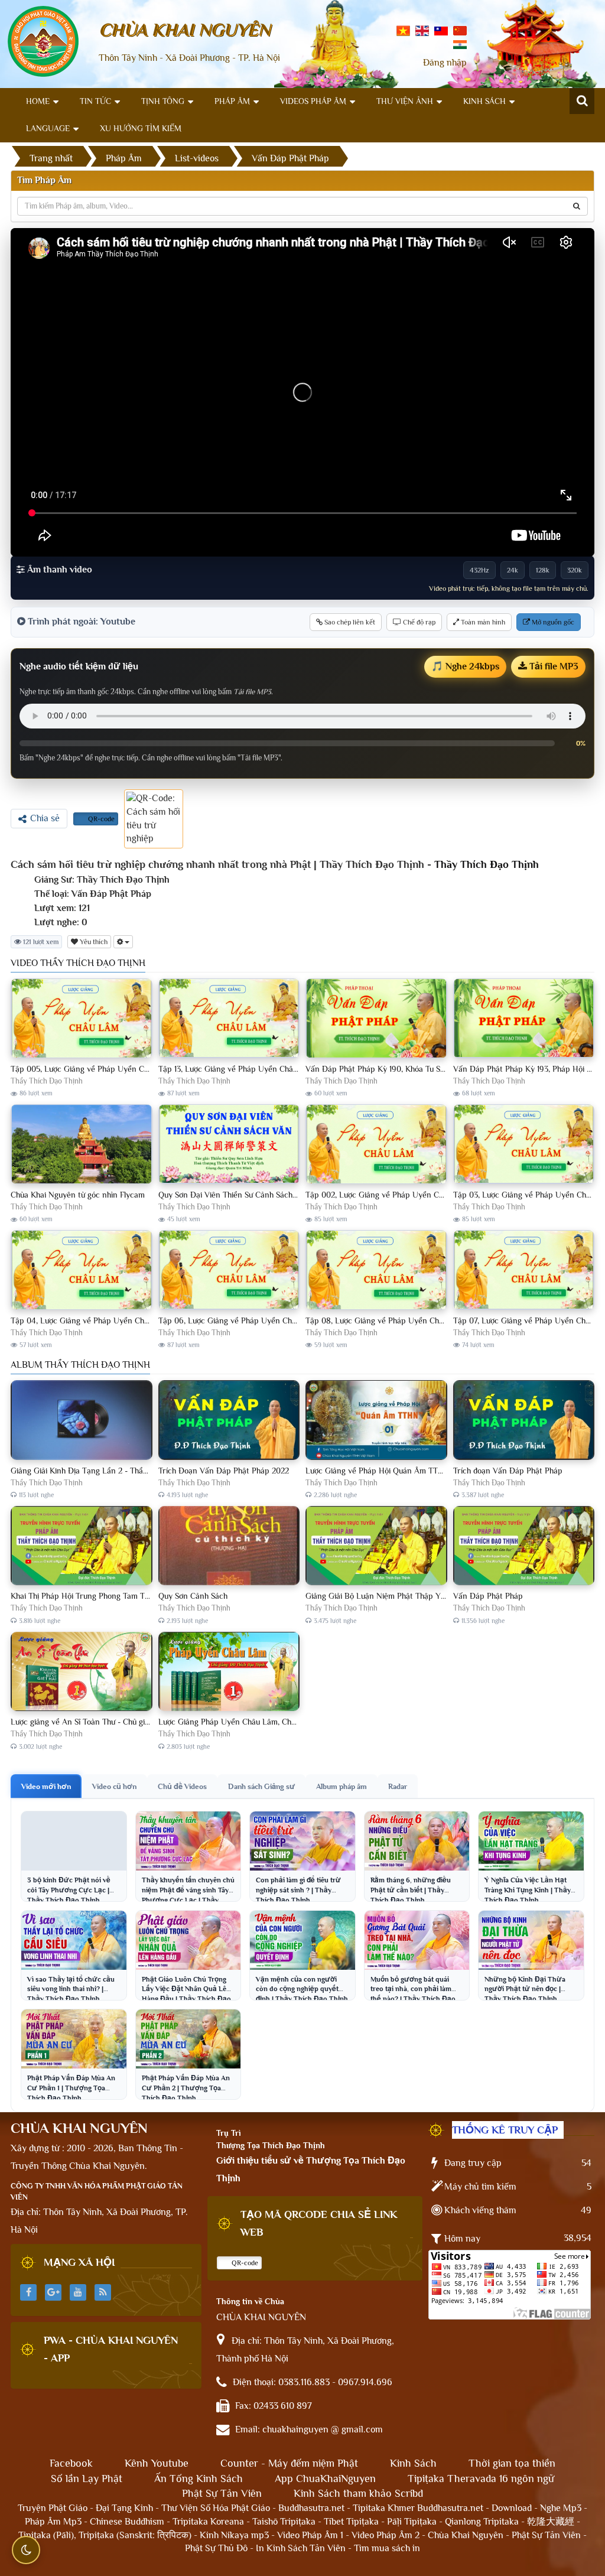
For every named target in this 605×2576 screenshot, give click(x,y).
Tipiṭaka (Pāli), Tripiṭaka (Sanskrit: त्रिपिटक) (105, 2535)
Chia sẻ (45, 818)
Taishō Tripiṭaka (285, 2522)
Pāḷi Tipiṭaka (412, 2522)
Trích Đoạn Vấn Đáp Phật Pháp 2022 (224, 1471)
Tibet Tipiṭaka (351, 2522)
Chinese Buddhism (127, 2522)
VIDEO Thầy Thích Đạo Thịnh (78, 963)
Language (48, 128)
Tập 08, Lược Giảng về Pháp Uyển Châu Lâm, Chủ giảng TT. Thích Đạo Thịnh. (442, 1320)
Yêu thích (93, 942)
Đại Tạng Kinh (124, 2508)
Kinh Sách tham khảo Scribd (358, 2493)
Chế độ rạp (418, 622)
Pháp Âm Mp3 (53, 2522)
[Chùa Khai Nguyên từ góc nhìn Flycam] (82, 1144)
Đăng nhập (445, 63)
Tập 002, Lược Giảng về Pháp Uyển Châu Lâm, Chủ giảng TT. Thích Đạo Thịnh (443, 1195)
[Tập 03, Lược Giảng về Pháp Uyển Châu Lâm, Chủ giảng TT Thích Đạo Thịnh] (524, 1144)
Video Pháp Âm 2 (386, 2535)
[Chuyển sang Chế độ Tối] (26, 2550)
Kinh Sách (484, 101)
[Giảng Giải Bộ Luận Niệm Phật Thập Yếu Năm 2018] (376, 1546)
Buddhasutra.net (311, 2508)
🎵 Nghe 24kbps (465, 666)
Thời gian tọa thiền (512, 2463)
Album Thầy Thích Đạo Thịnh (80, 1365)
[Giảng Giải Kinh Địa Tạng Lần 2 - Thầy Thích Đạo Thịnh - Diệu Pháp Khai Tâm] (82, 1420)
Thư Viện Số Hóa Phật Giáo (216, 2508)
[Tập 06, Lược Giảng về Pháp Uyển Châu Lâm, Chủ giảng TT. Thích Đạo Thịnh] (229, 1270)
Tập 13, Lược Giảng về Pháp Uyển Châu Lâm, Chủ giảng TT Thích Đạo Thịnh (292, 1069)
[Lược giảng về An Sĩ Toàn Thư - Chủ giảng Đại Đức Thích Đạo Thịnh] (82, 1672)
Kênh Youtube (157, 2463)
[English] (422, 30)
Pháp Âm (232, 101)
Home (38, 101)
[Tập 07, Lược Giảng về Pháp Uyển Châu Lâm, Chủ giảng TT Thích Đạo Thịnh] (524, 1270)
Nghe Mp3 (561, 2508)
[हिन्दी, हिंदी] (460, 44)
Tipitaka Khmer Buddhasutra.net (418, 2508)
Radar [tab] (398, 1786)
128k (543, 570)
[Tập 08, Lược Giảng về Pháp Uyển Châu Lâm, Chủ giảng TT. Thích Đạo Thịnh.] (376, 1270)
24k (513, 570)
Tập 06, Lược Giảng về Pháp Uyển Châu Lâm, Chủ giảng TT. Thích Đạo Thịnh (294, 1320)
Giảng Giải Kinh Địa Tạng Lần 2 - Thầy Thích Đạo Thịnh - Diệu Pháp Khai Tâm (148, 1471)
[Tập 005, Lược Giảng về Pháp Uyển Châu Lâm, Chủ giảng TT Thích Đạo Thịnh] (82, 1019)
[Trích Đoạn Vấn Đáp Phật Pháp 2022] (229, 1420)
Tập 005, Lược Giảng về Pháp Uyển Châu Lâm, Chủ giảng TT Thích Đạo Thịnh (148, 1069)
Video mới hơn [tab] (46, 1786)
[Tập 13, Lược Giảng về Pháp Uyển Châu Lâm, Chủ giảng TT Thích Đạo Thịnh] (229, 1019)
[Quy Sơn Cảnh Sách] (229, 1546)
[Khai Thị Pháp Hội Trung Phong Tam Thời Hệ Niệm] (82, 1546)
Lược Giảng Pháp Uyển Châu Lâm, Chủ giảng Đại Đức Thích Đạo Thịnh (283, 1722)
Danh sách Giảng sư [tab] (261, 1786)
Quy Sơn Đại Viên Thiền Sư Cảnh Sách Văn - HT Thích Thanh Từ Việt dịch (288, 1195)
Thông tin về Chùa (250, 2301)
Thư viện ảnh (405, 101)
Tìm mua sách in (387, 2548)
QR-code (100, 819)
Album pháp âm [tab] (341, 1786)
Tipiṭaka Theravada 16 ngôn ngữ (481, 2479)
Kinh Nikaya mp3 (235, 2535)
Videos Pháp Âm (313, 101)
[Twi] (441, 30)
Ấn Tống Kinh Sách (199, 2479)
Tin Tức (95, 101)
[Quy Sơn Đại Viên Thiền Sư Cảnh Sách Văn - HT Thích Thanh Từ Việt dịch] (229, 1144)
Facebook (71, 2463)
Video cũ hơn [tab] (114, 1786)
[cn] (460, 30)
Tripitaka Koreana (208, 2522)
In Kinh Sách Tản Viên (301, 2548)
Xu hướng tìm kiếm (141, 128)
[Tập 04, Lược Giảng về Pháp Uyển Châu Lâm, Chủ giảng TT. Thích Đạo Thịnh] (82, 1270)
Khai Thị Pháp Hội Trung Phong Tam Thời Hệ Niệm (99, 1596)
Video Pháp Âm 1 (310, 2535)
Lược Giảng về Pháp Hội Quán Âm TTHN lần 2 (387, 1471)
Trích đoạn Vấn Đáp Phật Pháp (508, 1471)
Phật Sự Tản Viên (222, 2493)
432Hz (479, 570)
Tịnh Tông (163, 101)
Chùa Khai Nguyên (466, 2535)
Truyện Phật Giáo (53, 2508)
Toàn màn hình (482, 622)
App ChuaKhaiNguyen (325, 2479)
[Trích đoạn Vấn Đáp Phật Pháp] (524, 1420)
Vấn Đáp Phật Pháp (488, 1596)
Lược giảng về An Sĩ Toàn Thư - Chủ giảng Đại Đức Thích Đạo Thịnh (129, 1722)
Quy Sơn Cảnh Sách (193, 1596)
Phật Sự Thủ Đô (216, 2548)
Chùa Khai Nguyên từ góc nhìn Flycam (78, 1195)
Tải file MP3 (553, 666)
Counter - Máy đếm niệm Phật (289, 2463)
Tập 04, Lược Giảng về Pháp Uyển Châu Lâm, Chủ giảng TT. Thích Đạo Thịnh (146, 1320)
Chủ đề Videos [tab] (182, 1786)
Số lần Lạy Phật (87, 2479)
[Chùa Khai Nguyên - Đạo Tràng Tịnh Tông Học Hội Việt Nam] (43, 41)
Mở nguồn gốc (552, 622)
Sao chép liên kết (349, 622)
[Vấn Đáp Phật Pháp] (524, 1546)
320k (575, 570)
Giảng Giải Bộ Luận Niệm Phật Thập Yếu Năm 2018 (396, 1596)
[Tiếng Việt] (403, 30)
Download (512, 2508)
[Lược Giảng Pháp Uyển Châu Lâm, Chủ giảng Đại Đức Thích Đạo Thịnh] (229, 1672)
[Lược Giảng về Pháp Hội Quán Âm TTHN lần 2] (376, 1420)
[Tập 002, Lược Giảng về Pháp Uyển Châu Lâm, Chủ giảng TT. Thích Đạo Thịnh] (376, 1144)
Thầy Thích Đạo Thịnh (487, 864)
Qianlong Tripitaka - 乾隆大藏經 (510, 2522)
